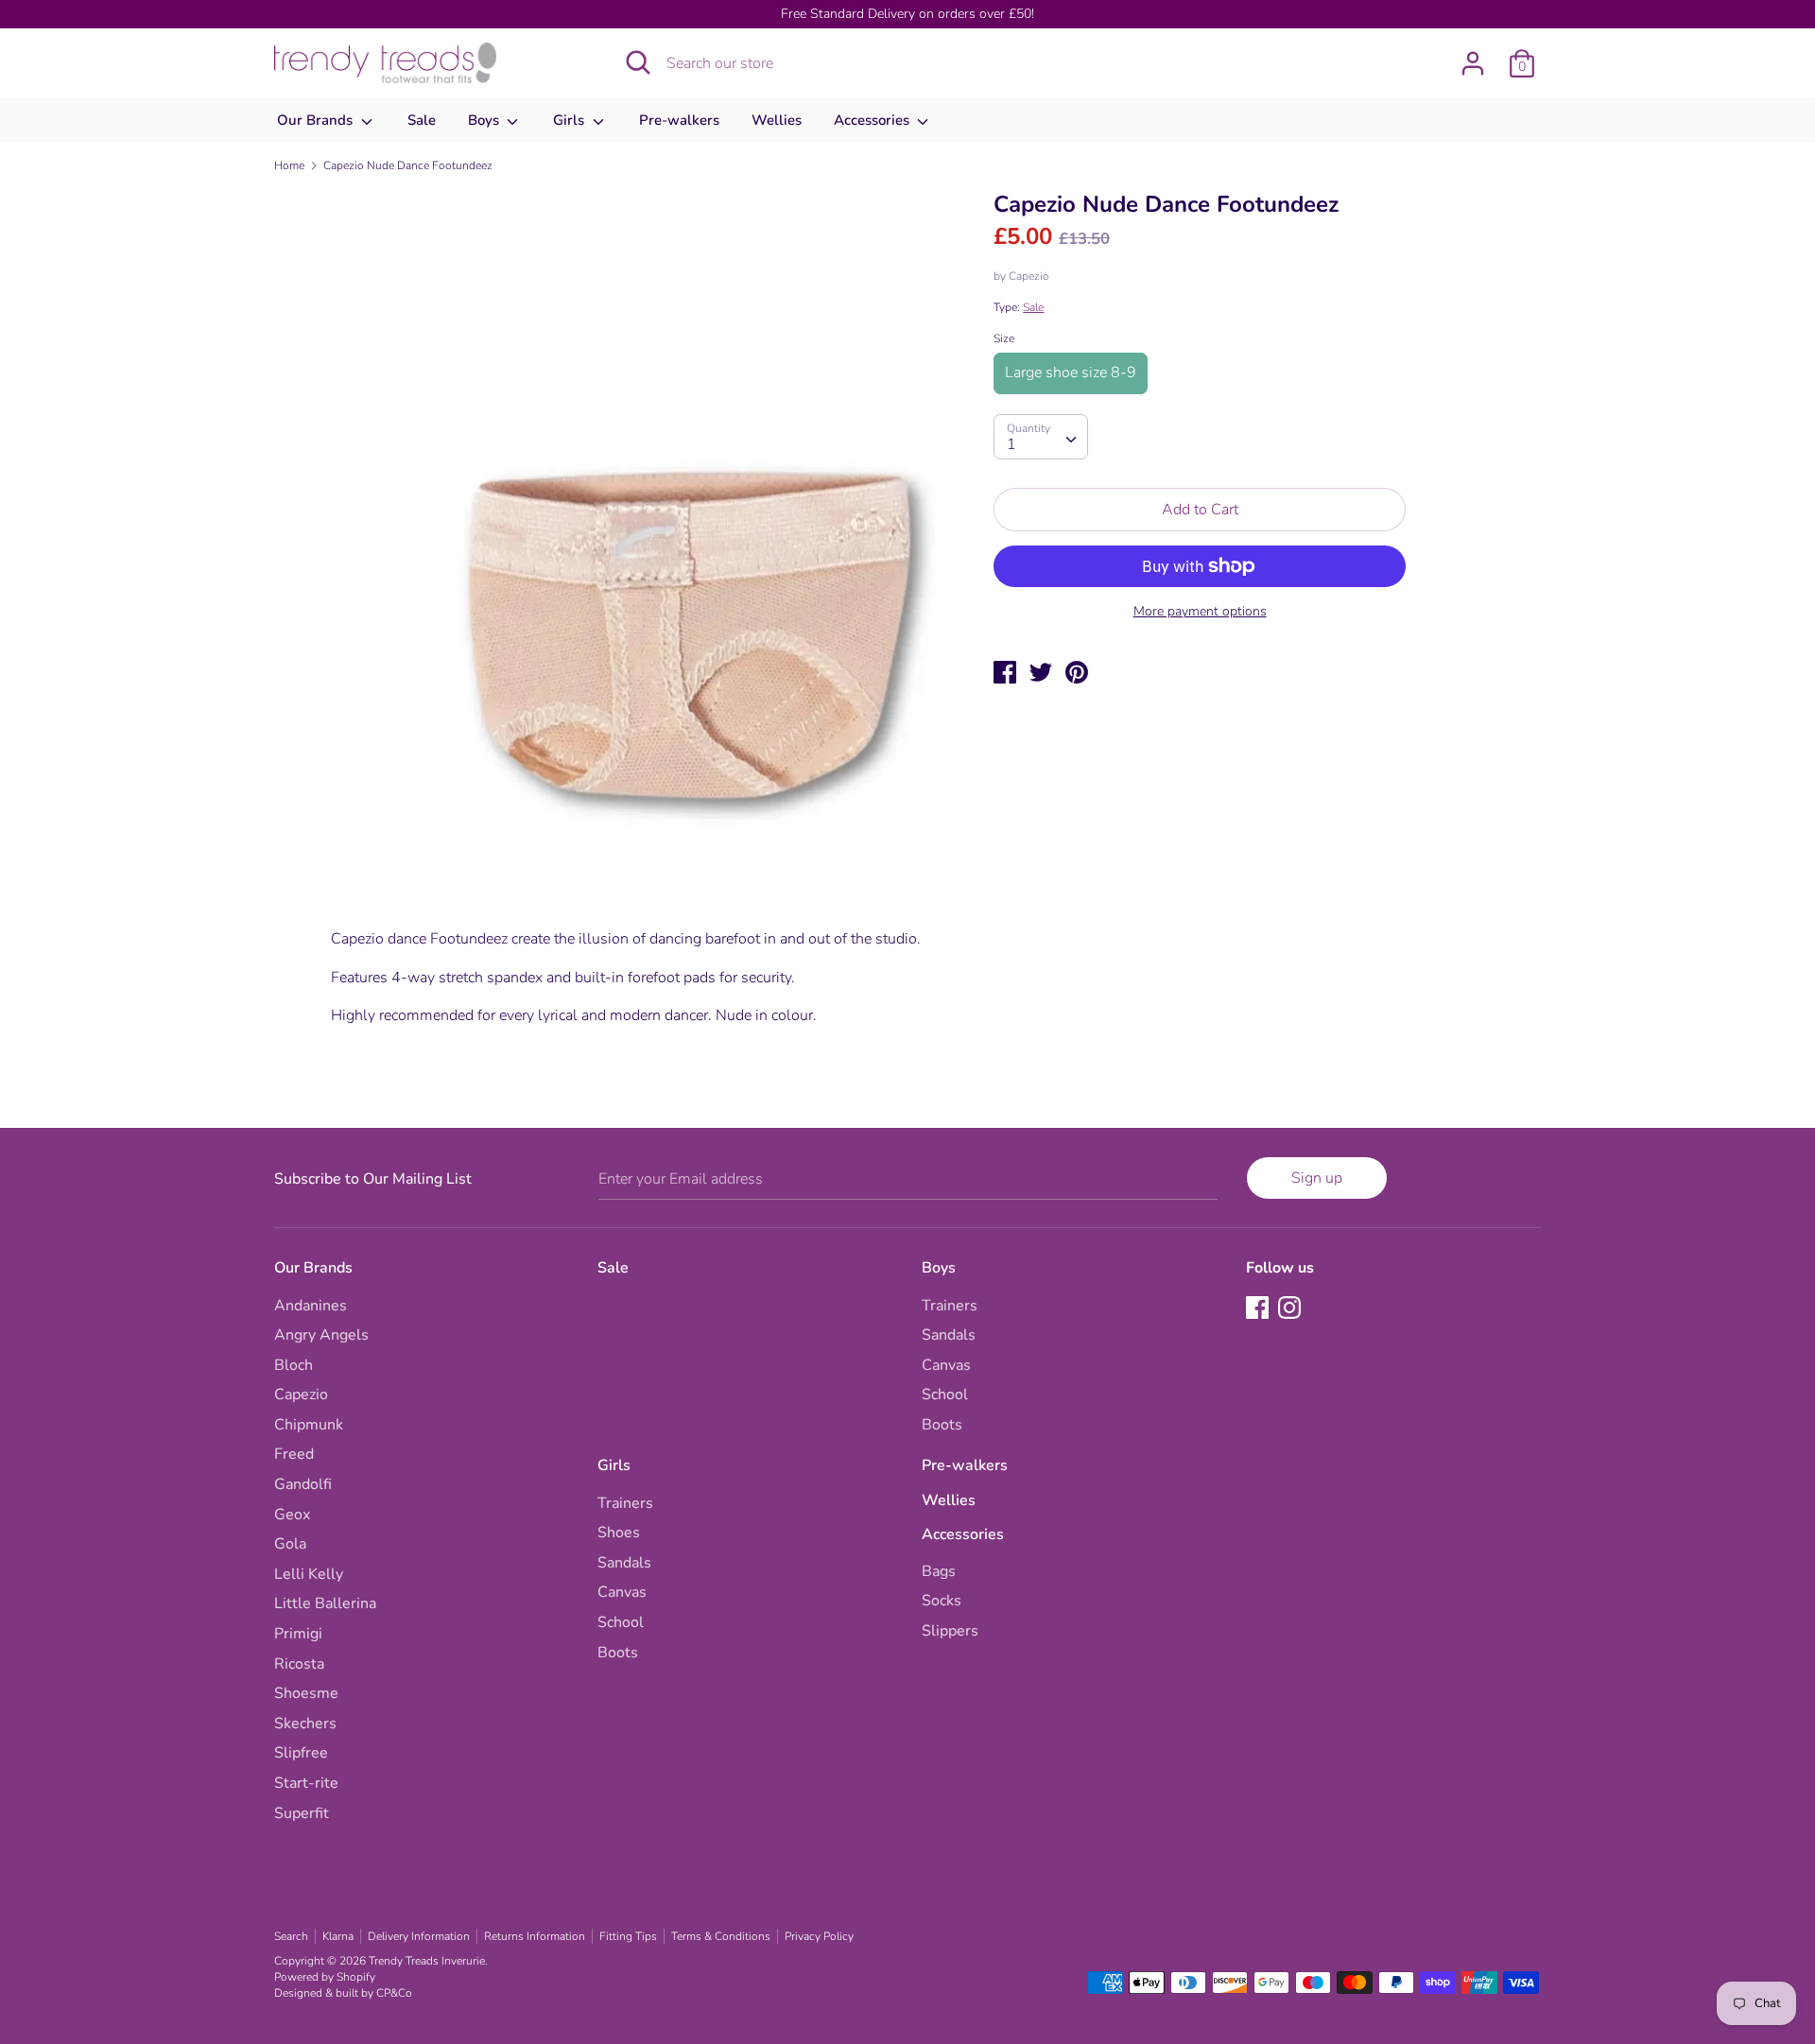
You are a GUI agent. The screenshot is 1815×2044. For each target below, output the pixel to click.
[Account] (1473, 56)
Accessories (873, 120)
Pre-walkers (679, 120)
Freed (294, 1454)
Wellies (777, 120)
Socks (942, 1601)
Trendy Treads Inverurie (427, 1961)
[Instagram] (1291, 1309)
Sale (422, 120)
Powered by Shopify (325, 1977)
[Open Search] (638, 62)
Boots (942, 1425)
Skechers (305, 1724)
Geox (292, 1515)
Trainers (950, 1306)
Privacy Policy (819, 1936)
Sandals (949, 1335)
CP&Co (394, 1993)
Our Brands (317, 120)
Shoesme (306, 1693)
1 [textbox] (1011, 443)
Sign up (1317, 1178)
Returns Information (535, 1936)
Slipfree (301, 1753)
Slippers (950, 1631)
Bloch (294, 1365)
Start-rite (306, 1783)
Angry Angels (321, 1335)
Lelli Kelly (309, 1574)
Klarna (338, 1936)
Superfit (302, 1813)
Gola (290, 1544)
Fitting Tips (628, 1936)
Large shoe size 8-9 (1071, 372)
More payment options (1200, 611)
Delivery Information (419, 1936)
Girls (570, 120)
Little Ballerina (325, 1603)
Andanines (311, 1306)
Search (291, 1936)
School (945, 1394)
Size (1004, 338)
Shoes (619, 1533)
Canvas (946, 1365)
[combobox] (1041, 436)
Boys (485, 120)
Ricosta (299, 1664)
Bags (939, 1571)
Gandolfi (303, 1484)
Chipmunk (309, 1425)
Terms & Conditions (721, 1936)
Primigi (298, 1634)
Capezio (1029, 275)
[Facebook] (1259, 1309)
